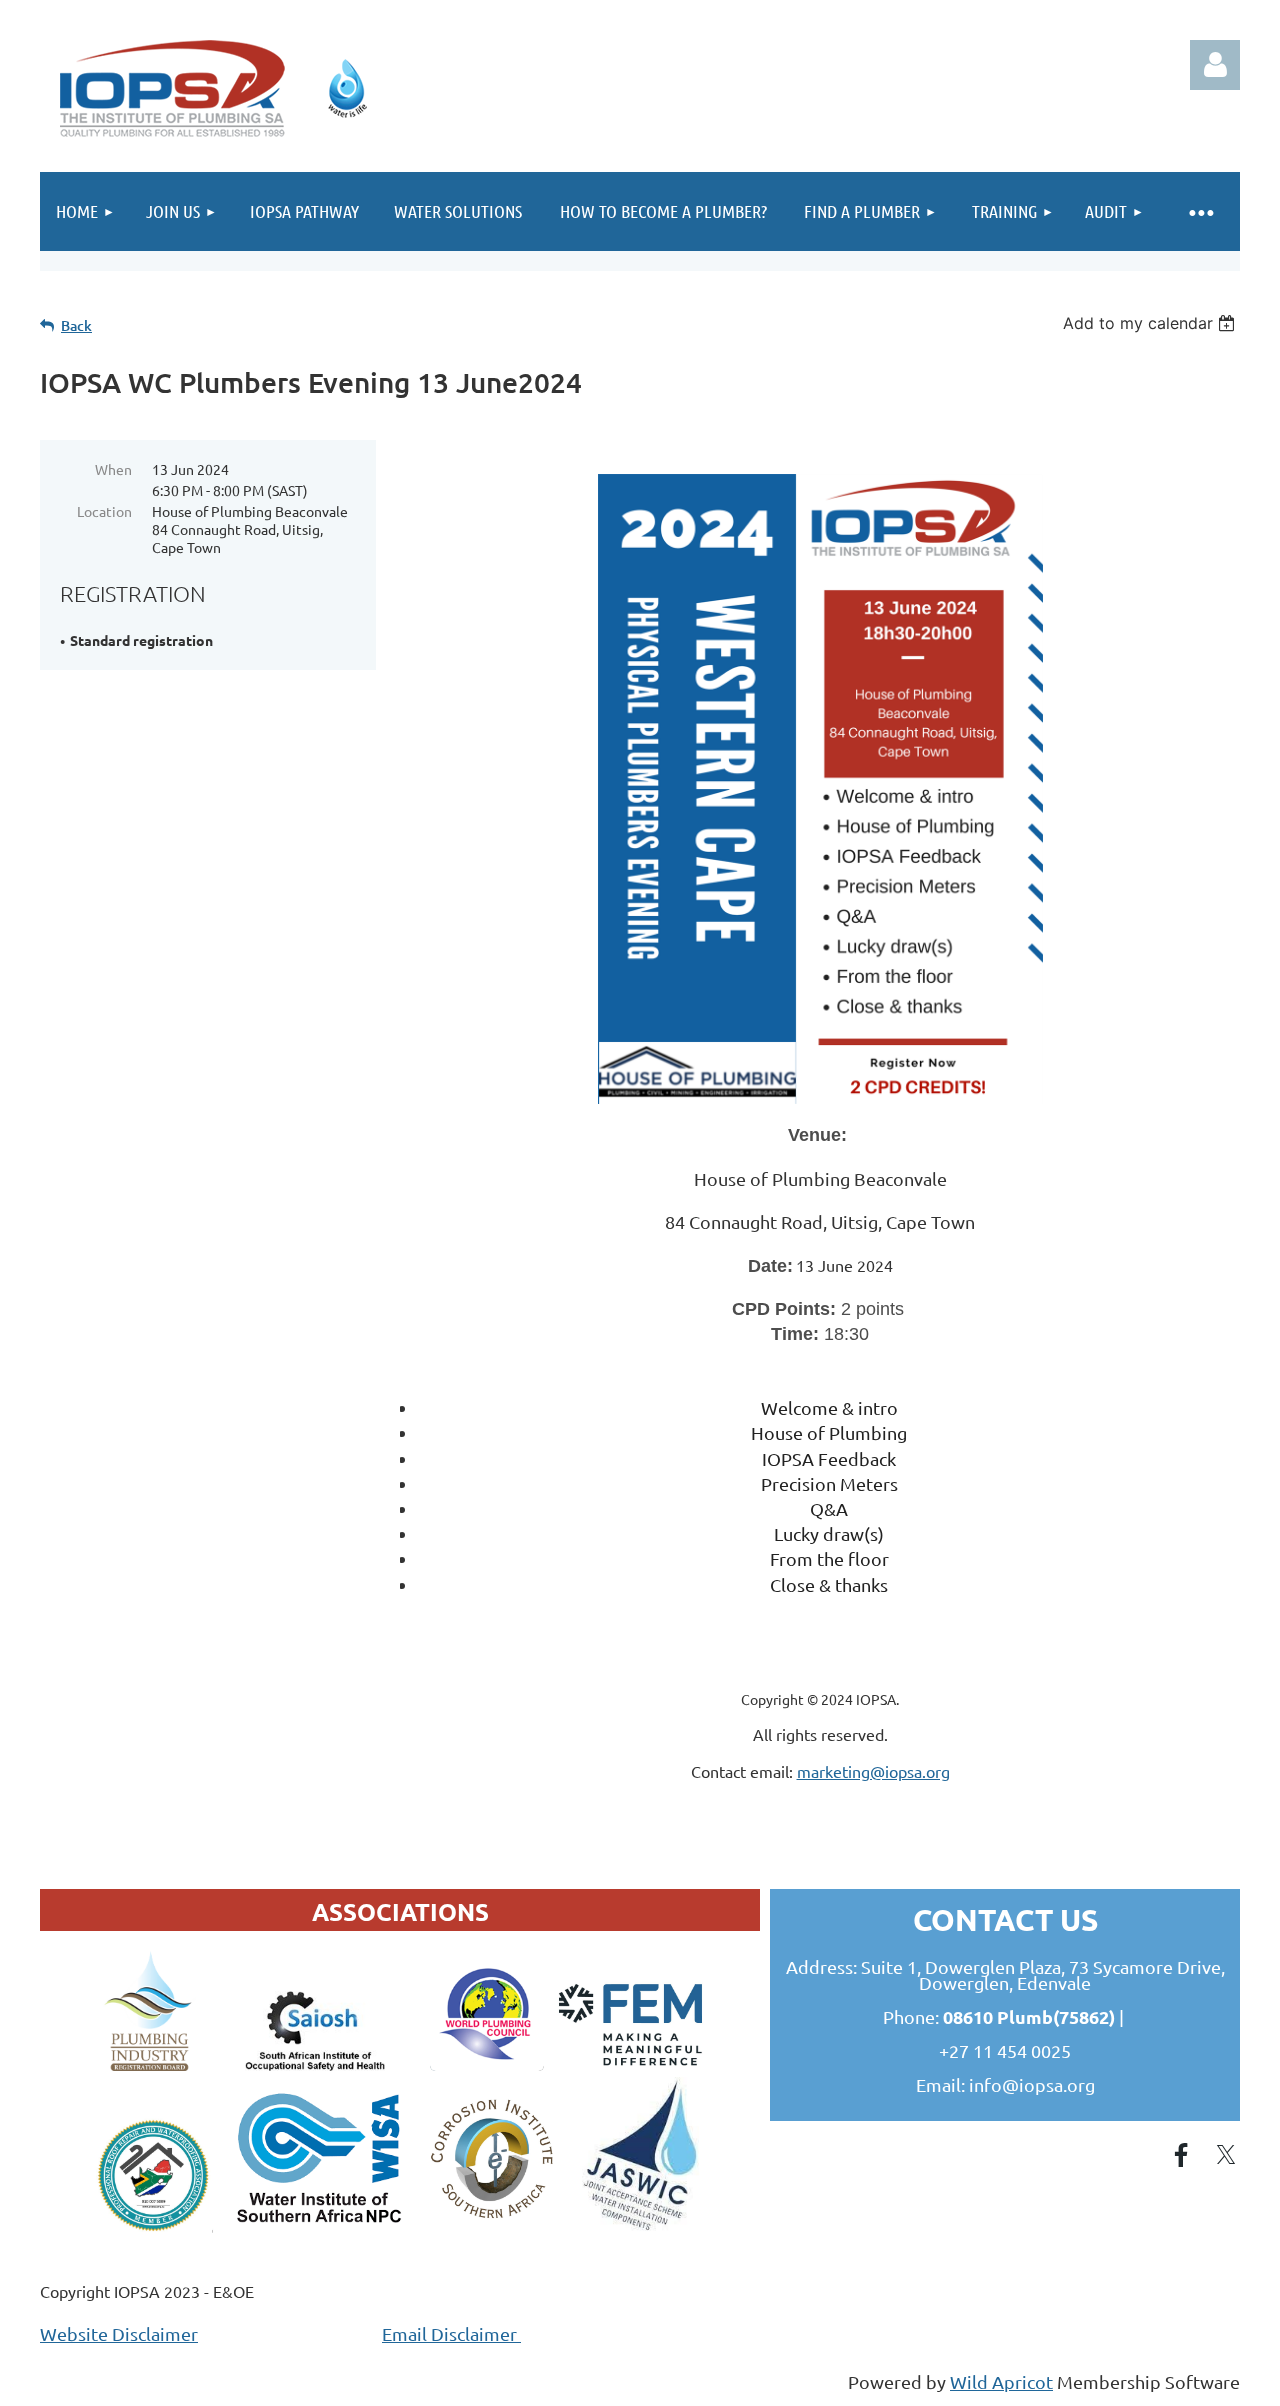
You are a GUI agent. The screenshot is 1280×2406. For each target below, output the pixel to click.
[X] (1226, 2155)
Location (104, 511)
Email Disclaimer (451, 2333)
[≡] (1200, 211)
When (113, 469)
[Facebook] (1181, 2155)
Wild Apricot (1001, 2381)
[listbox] (1151, 323)
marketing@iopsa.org (873, 1771)
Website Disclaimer (119, 2333)
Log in (1215, 65)
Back (76, 325)
